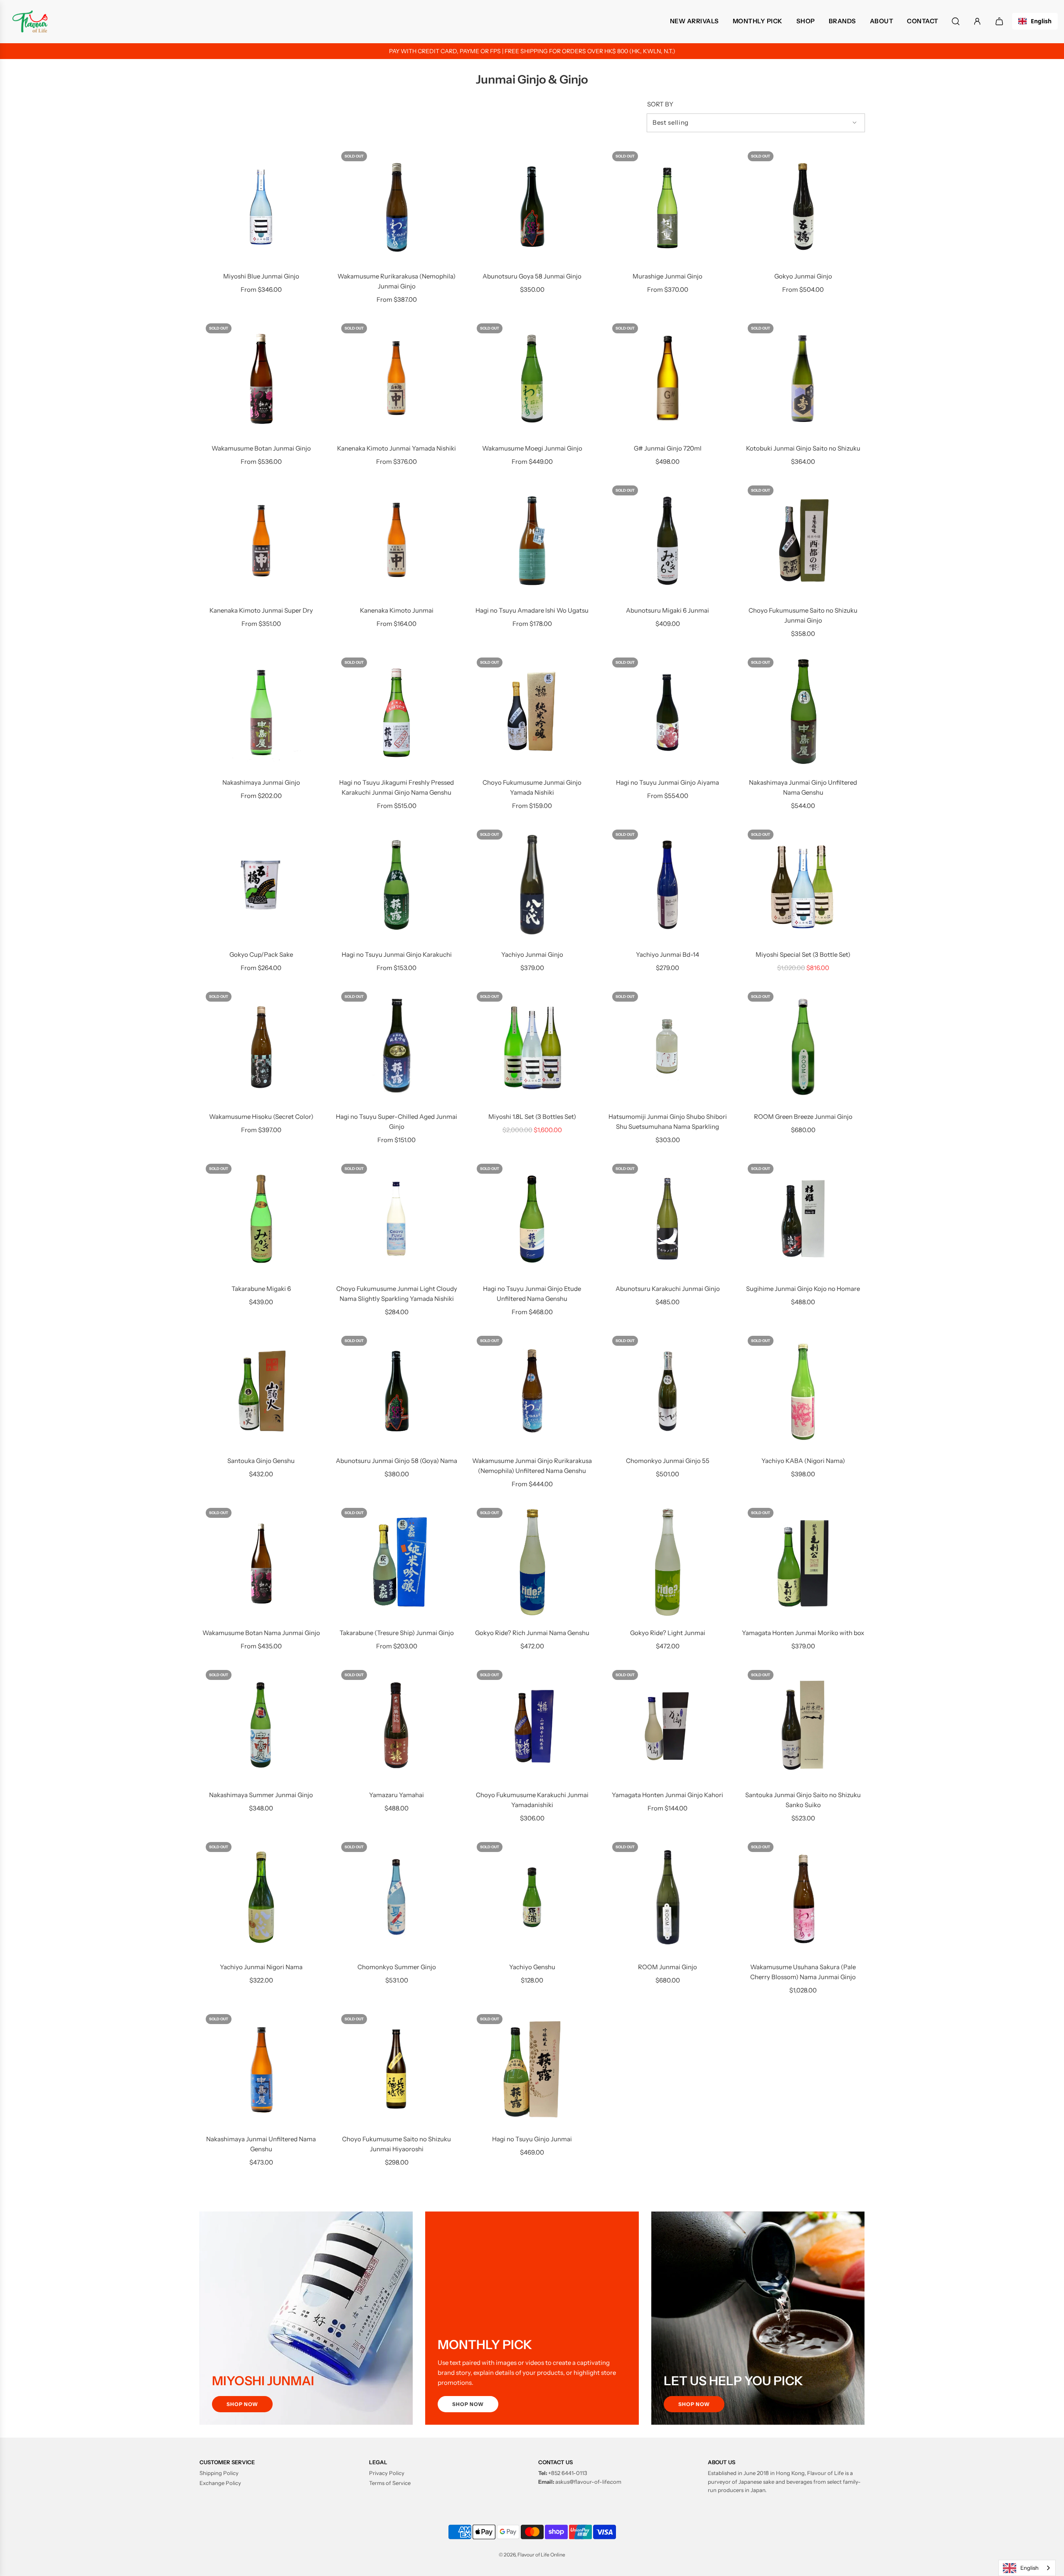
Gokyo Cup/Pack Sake (261, 954)
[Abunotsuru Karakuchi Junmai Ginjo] (667, 1219)
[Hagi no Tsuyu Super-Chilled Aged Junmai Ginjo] (397, 1047)
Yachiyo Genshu (532, 1967)
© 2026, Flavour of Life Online (532, 2555)
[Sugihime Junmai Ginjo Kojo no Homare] (803, 1219)
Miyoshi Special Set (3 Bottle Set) (803, 954)
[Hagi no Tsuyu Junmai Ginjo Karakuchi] (397, 885)
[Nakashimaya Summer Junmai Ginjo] (261, 1725)
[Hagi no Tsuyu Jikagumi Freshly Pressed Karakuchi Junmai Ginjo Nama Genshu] (397, 713)
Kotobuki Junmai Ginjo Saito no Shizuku (803, 448)
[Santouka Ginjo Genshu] (261, 1391)
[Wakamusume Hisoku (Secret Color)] (261, 1047)
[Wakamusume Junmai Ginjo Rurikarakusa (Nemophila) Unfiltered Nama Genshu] (532, 1391)
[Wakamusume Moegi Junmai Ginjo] (532, 379)
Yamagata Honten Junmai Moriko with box (803, 1633)
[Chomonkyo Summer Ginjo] (397, 1897)
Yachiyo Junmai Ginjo (532, 954)
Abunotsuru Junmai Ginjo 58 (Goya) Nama (397, 1461)
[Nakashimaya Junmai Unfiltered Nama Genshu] (261, 2069)
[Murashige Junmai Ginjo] (667, 207)
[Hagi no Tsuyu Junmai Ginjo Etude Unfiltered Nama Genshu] (532, 1219)
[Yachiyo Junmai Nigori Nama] (261, 1897)
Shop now (242, 2404)
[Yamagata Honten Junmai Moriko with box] (803, 1563)
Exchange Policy (220, 2483)
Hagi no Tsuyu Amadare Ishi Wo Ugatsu (532, 610)
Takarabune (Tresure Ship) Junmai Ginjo (397, 1633)
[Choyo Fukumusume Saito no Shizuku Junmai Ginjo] (803, 541)
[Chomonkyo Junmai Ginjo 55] (667, 1391)
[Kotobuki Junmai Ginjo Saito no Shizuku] (803, 379)
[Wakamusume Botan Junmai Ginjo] (261, 379)
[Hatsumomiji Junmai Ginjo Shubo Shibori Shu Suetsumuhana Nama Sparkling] (667, 1047)
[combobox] (1035, 21)
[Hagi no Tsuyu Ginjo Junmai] (532, 2069)
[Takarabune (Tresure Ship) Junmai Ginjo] (397, 1563)
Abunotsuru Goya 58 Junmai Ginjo (532, 276)
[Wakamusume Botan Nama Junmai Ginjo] (261, 1563)
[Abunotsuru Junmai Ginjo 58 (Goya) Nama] (397, 1391)
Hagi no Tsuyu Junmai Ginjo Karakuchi (397, 954)
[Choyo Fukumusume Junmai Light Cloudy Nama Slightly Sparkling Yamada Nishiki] (397, 1219)
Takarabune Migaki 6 (261, 1289)
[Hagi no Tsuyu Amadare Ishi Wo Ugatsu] (532, 541)
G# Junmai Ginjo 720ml (668, 448)
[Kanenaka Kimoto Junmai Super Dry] (261, 541)
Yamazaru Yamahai (397, 1795)
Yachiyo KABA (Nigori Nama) (803, 1461)
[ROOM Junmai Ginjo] (667, 1897)
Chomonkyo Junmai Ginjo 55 (668, 1461)
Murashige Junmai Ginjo (667, 276)
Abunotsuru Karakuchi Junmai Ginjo (668, 1289)
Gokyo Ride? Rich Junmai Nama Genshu (532, 1633)
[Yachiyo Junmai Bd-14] (667, 885)
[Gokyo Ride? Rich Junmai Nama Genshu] (532, 1563)
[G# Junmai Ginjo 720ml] (667, 379)
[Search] (956, 21)
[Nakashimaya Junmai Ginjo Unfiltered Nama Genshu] (803, 713)
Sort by (660, 104)
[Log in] (977, 21)
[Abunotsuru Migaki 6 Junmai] (667, 541)
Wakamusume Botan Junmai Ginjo (261, 448)
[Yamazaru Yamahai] (397, 1725)
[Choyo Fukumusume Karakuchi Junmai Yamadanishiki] (532, 1725)
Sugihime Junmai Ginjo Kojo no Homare (803, 1289)
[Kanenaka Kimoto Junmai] (397, 541)
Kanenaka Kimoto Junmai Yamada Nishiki (397, 448)
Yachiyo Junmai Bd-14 (667, 954)
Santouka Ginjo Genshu (261, 1461)
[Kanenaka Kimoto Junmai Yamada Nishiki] (397, 379)
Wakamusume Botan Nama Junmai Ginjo (261, 1633)
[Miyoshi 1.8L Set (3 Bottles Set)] (532, 1047)
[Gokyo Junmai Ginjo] (803, 207)
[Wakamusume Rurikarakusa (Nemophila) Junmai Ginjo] (397, 207)
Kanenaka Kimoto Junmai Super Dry (261, 610)
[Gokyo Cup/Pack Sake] (261, 885)
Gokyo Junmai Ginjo (803, 276)
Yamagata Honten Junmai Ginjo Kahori (667, 1795)
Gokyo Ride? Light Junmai (668, 1633)
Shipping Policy (219, 2473)
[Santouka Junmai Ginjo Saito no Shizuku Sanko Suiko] (803, 1725)
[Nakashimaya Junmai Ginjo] (261, 713)
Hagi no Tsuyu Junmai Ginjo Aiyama (667, 782)
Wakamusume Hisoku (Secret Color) (261, 1117)
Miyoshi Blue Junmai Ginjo (261, 276)
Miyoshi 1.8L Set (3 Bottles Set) (532, 1117)
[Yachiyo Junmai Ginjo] (532, 885)
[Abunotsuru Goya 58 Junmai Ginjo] (532, 207)
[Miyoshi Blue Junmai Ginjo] (261, 207)
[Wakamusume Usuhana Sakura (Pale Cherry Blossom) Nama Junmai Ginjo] (803, 1897)
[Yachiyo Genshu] (532, 1897)
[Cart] (1000, 21)
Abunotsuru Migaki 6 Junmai (667, 610)
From (261, 289)
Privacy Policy (387, 2473)
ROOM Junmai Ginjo (667, 1967)
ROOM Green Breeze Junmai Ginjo (803, 1117)
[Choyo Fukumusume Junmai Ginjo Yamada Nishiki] (532, 713)
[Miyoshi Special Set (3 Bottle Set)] (803, 885)
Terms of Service (390, 2483)
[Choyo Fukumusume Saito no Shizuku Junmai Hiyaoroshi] (397, 2069)
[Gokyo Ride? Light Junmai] (667, 1563)
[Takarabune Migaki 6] (261, 1219)
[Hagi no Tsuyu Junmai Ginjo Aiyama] (667, 713)
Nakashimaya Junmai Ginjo (261, 782)
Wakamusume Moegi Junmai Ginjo (532, 448)
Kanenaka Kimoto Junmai (397, 610)
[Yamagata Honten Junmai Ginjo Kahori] (667, 1725)
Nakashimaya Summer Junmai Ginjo (261, 1795)
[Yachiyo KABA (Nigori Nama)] (803, 1391)
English (1041, 21)
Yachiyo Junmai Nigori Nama (261, 1967)
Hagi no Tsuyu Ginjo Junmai (532, 2139)
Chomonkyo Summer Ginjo (397, 1967)
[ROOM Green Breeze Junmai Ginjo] (803, 1047)
